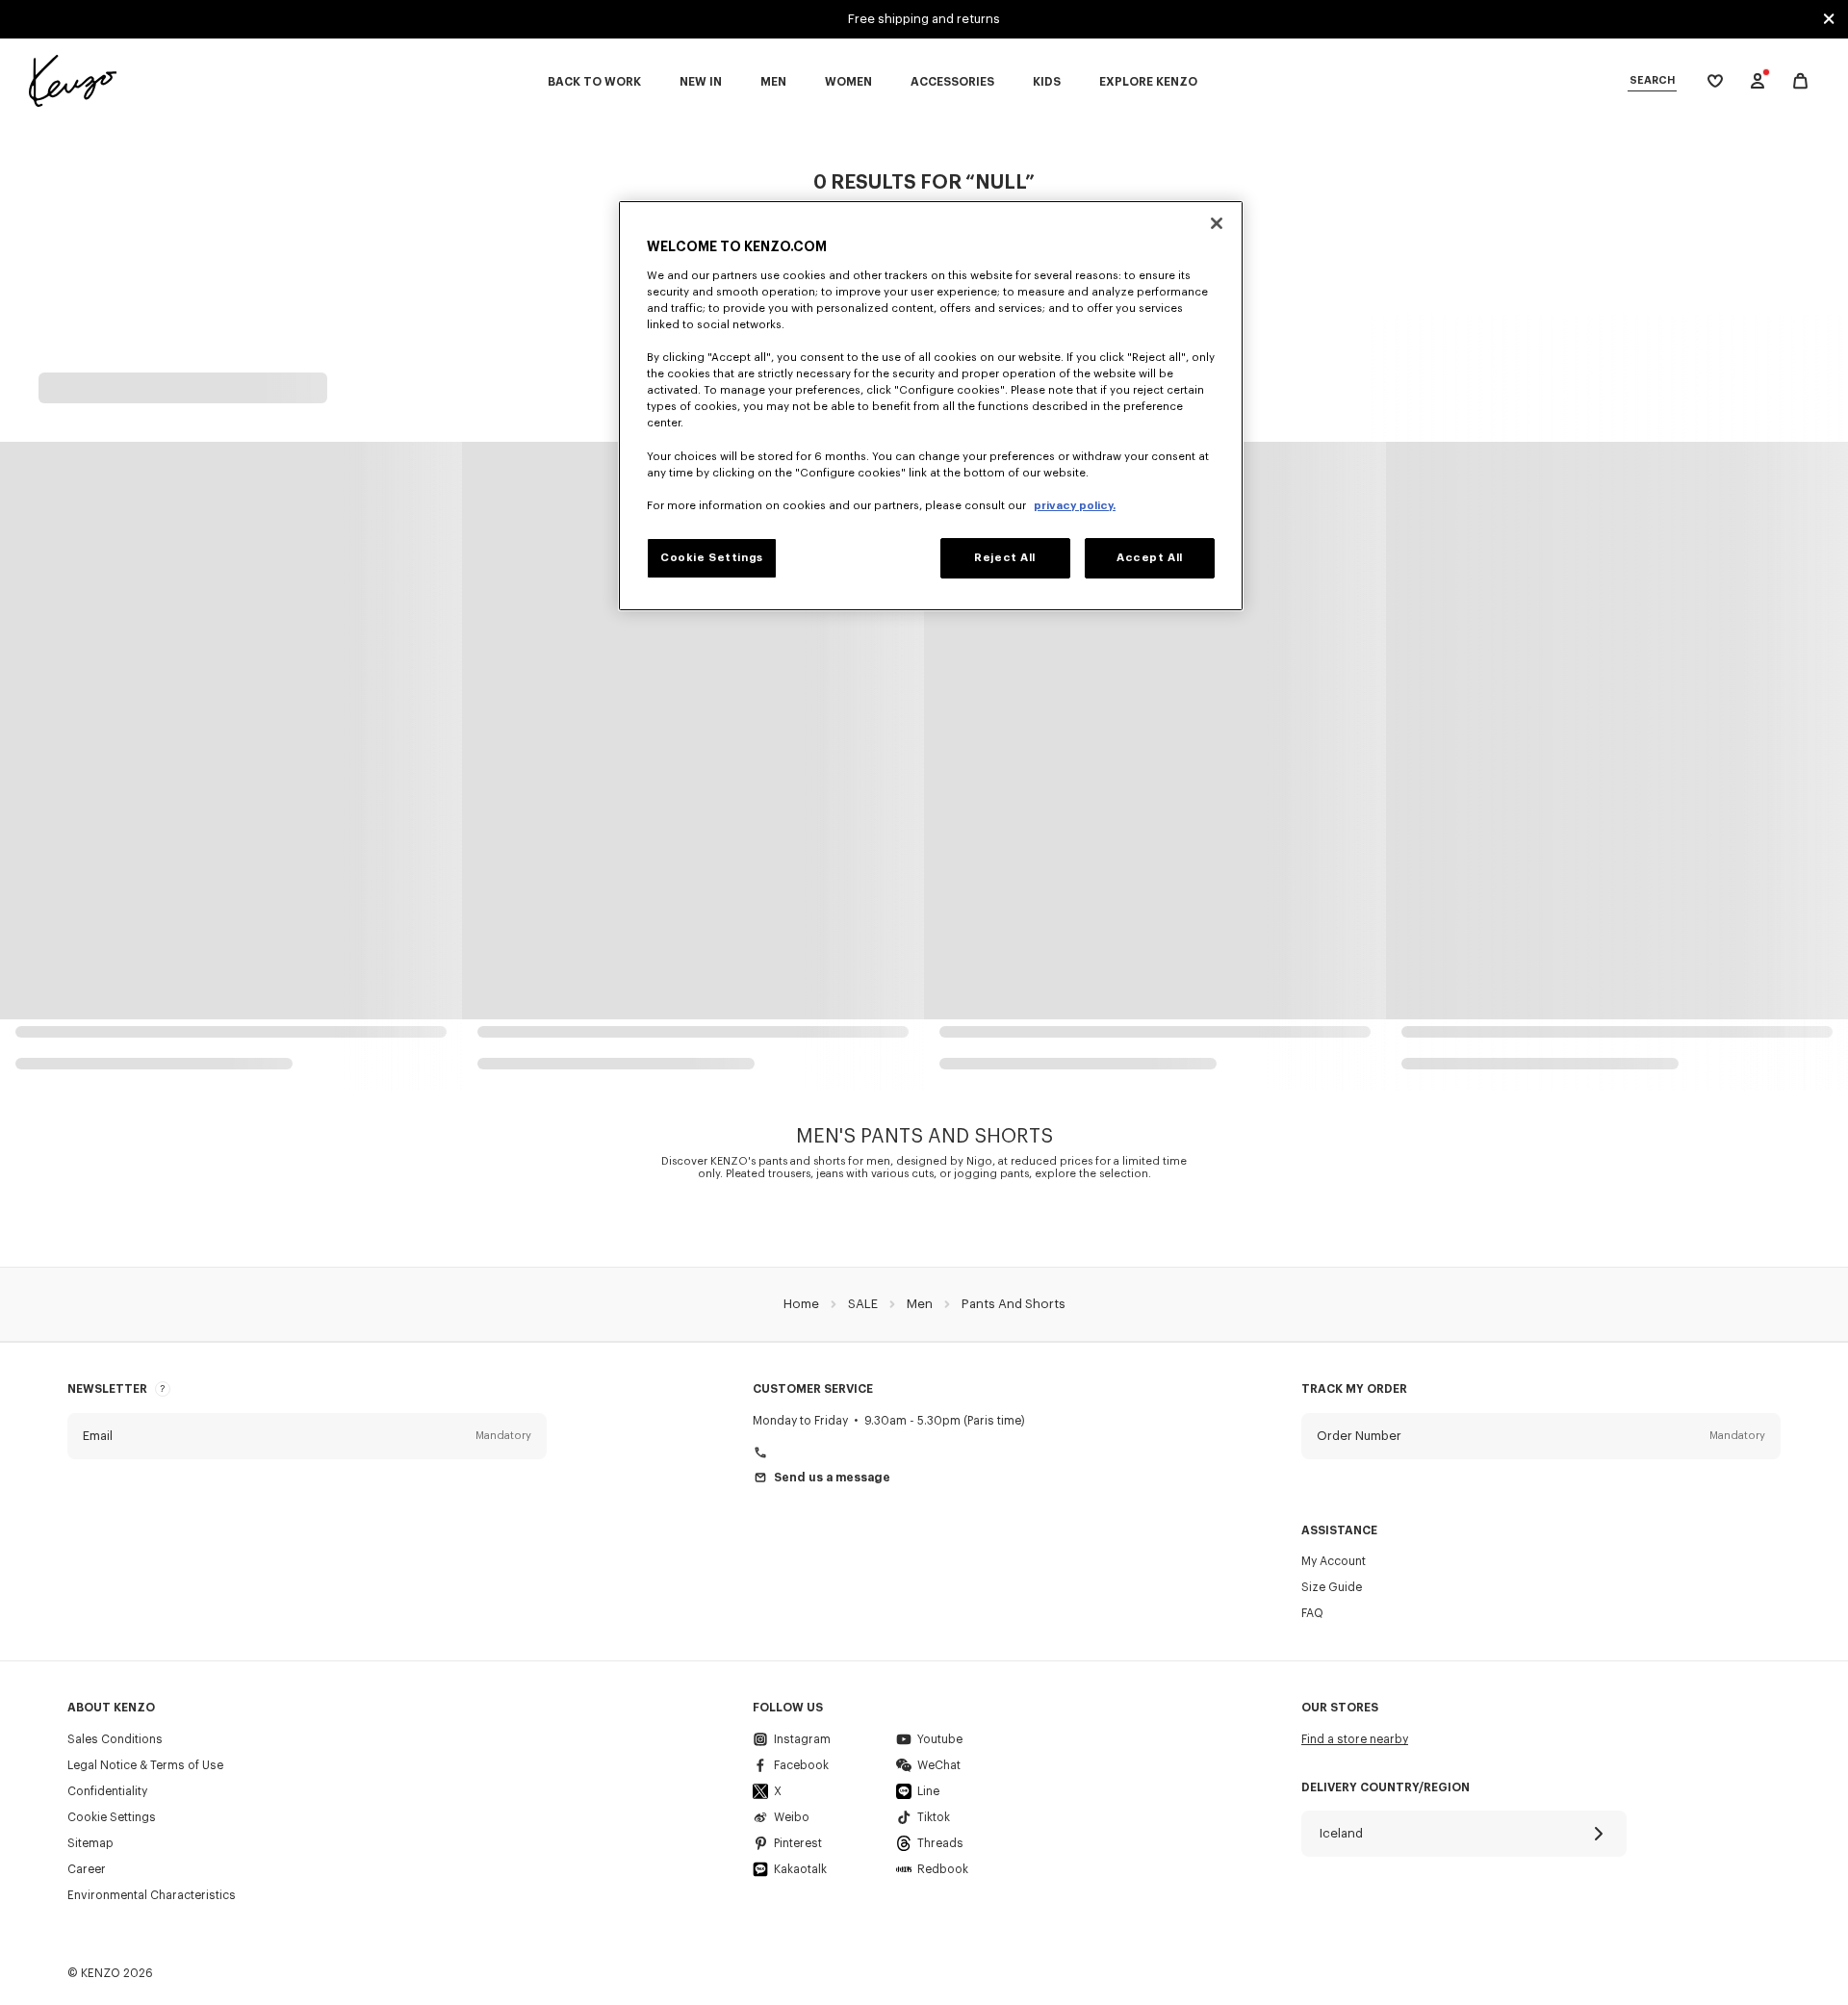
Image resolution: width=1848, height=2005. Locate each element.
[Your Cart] (1800, 81)
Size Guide (1332, 1587)
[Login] (1758, 81)
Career (87, 1869)
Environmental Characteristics (152, 1895)
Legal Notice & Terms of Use (145, 1765)
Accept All (1150, 558)
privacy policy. (1075, 506)
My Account (1334, 1561)
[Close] (1217, 223)
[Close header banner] (1829, 19)
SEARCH (1652, 80)
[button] (307, 1436)
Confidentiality (107, 1791)
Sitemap (90, 1843)
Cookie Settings (112, 1817)
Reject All (1005, 558)
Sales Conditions (115, 1739)
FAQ (1312, 1613)
